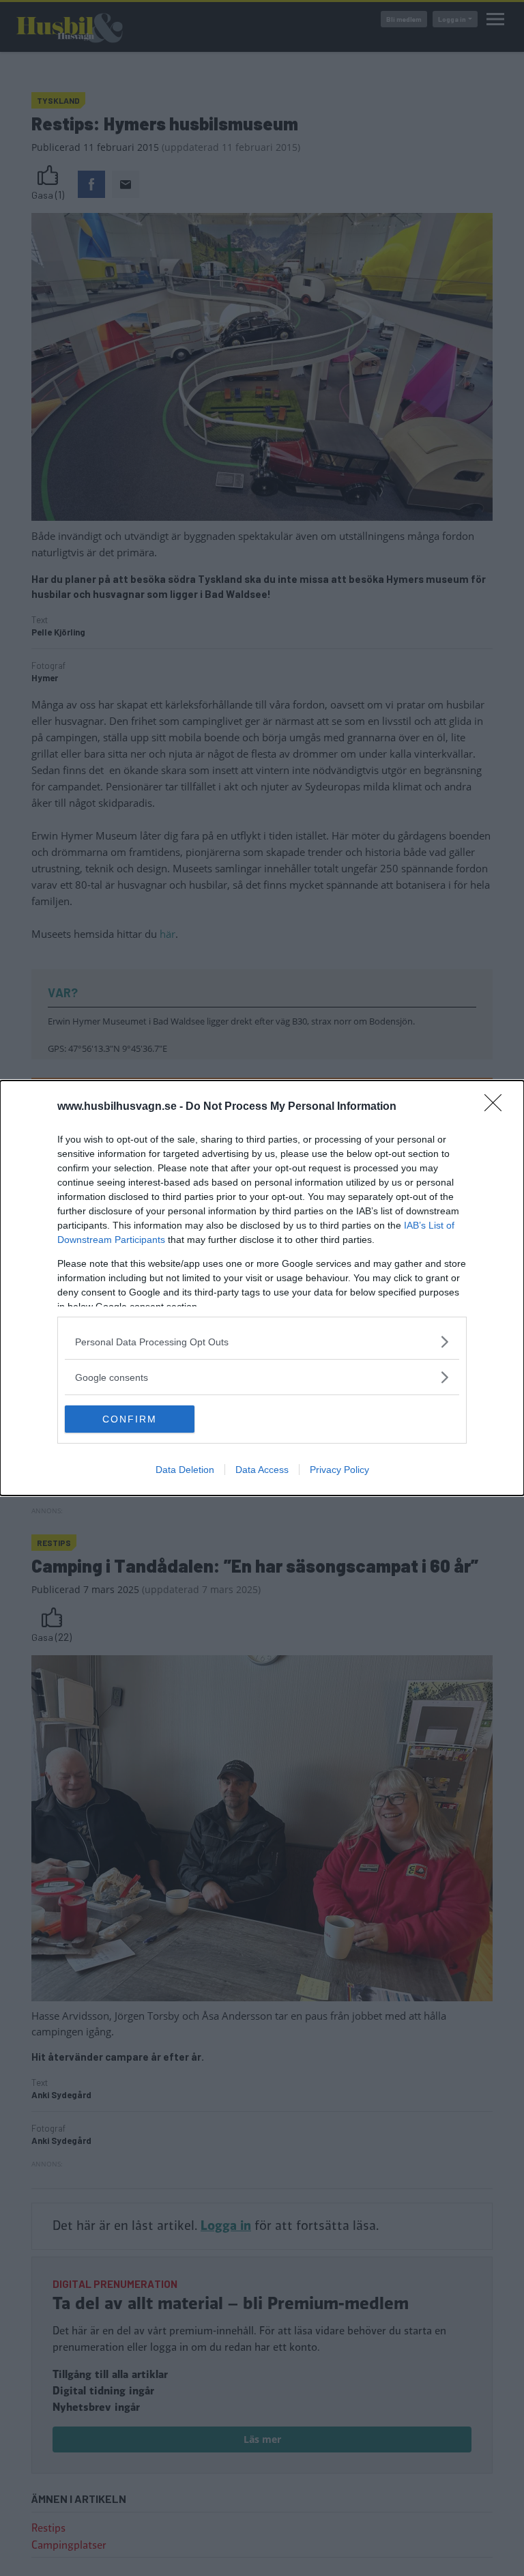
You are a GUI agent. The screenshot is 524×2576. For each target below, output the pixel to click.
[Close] (497, 1107)
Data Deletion (185, 1470)
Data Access (262, 1470)
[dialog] (262, 1288)
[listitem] (262, 1342)
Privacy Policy (339, 1470)
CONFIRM (130, 1419)
